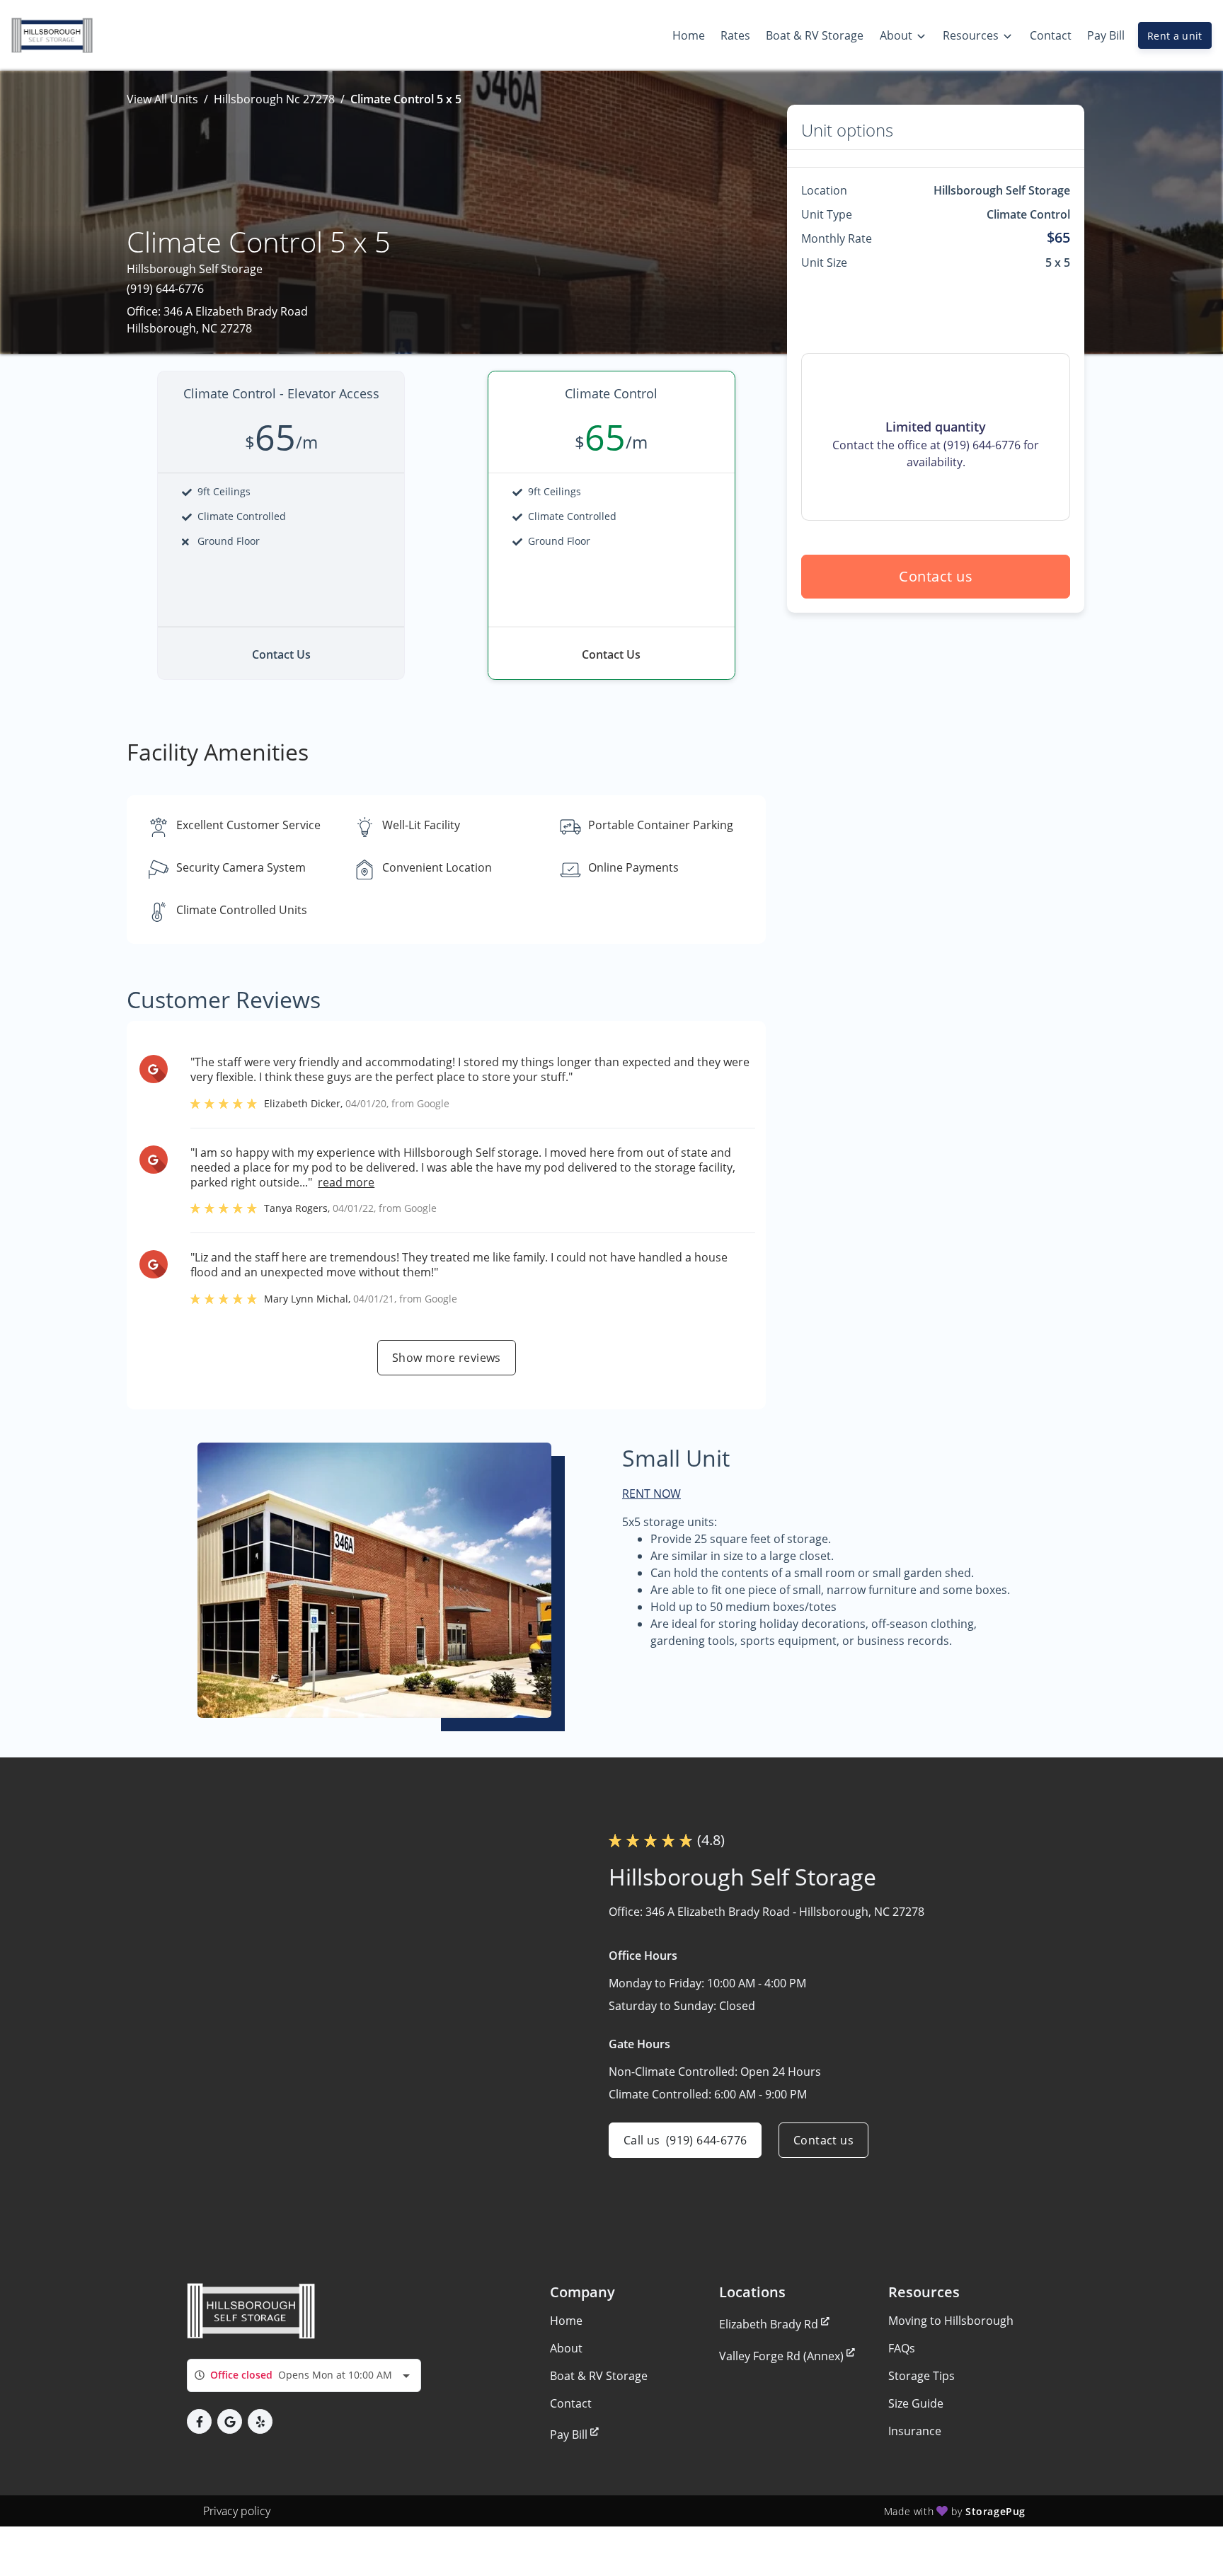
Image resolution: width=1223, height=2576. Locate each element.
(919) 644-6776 (165, 289)
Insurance (915, 2431)
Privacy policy (237, 2511)
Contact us (936, 576)
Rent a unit (1175, 36)
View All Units (162, 99)
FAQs (902, 2348)
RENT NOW (651, 1494)
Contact (571, 2403)
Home (566, 2321)
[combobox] (304, 2375)
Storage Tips (921, 2376)
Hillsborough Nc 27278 (274, 99)
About (566, 2348)
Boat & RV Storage (599, 2376)
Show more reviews (447, 1358)
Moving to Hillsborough (951, 2321)
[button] (199, 2421)
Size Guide (916, 2403)
